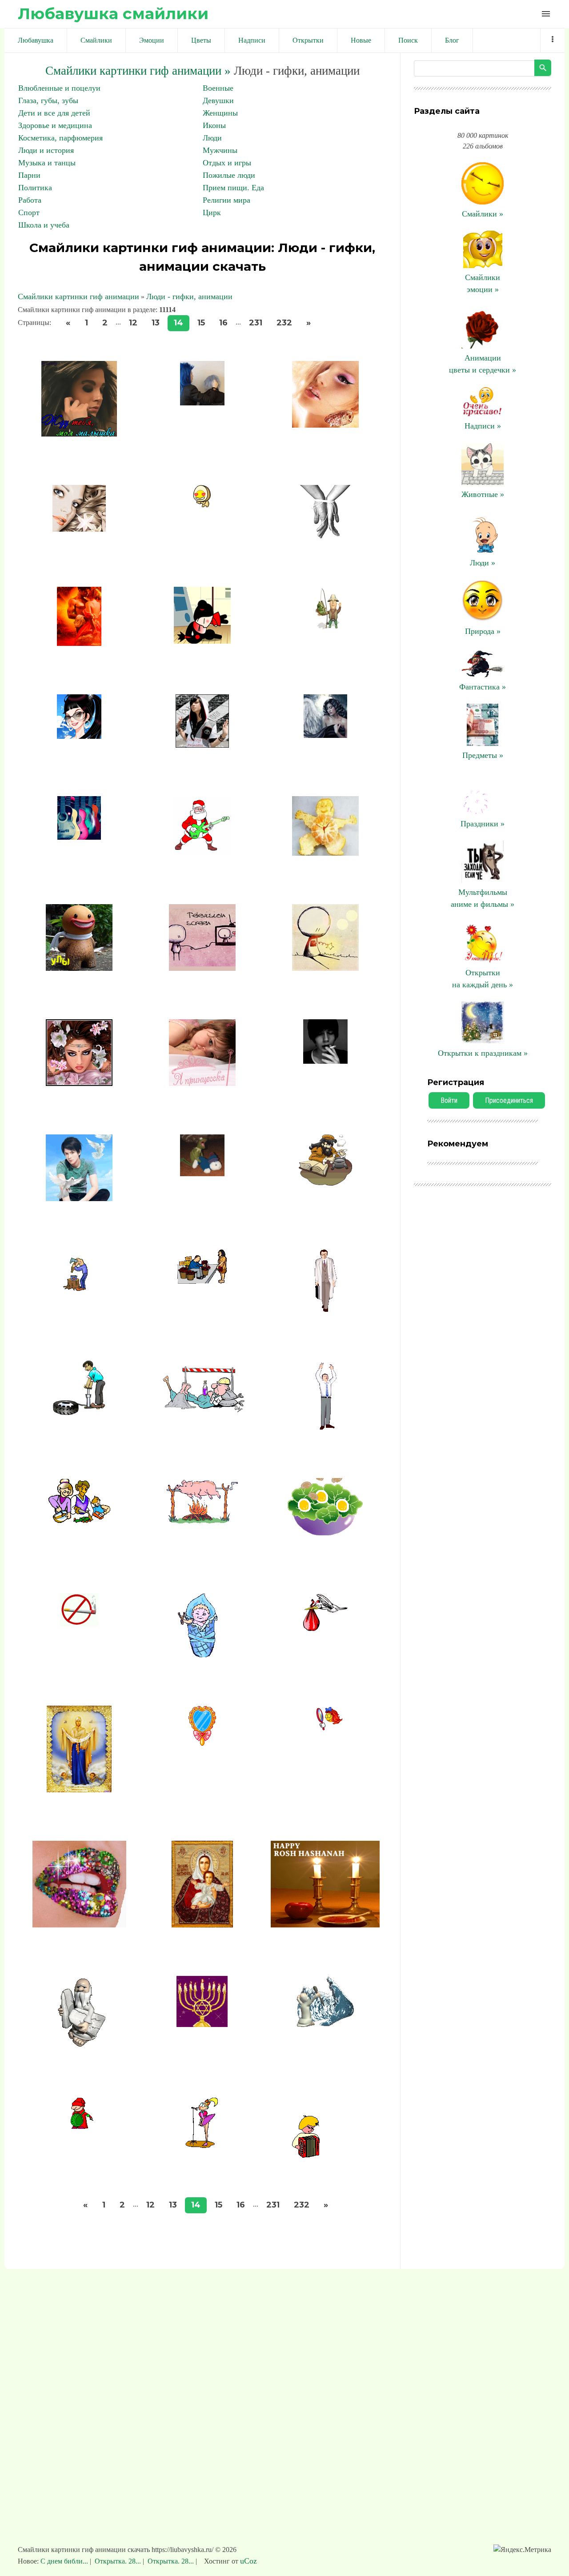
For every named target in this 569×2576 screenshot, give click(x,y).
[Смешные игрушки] (202, 1174)
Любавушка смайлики (113, 14)
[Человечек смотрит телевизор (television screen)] (202, 968)
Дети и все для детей (54, 113)
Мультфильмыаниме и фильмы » (483, 898)
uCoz (248, 2561)
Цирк (212, 212)
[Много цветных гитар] (79, 837)
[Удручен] (325, 1309)
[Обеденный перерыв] (202, 1410)
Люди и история (46, 150)
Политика (35, 188)
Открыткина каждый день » (483, 979)
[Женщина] (325, 735)
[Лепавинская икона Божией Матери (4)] (202, 1925)
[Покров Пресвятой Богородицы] (79, 1790)
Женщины (220, 113)
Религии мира (226, 200)
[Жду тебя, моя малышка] (79, 434)
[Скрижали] (79, 2046)
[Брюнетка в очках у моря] (79, 736)
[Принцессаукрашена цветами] (79, 1083)
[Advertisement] (284, 2411)
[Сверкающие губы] (79, 1925)
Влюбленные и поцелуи (59, 88)
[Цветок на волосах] (79, 529)
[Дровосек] (79, 1288)
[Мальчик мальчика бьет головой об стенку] (202, 403)
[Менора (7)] (202, 2024)
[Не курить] (79, 1623)
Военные (218, 88)
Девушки (218, 100)
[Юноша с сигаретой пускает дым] (325, 1061)
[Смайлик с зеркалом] (325, 1732)
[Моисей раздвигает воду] (325, 2025)
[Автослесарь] (79, 1412)
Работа (30, 200)
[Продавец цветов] (202, 1281)
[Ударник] (79, 2127)
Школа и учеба (44, 225)
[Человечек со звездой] (325, 968)
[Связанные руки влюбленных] (325, 536)
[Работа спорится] (79, 1520)
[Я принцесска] (202, 1083)
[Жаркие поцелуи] (202, 641)
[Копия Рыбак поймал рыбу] (325, 629)
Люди (212, 138)
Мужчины (220, 150)
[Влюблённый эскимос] (202, 505)
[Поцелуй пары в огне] (79, 643)
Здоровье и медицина (55, 125)
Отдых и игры (227, 163)
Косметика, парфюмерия (60, 138)
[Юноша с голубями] (79, 1198)
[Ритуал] (325, 1925)
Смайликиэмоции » (483, 283)
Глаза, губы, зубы (48, 100)
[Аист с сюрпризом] (325, 1635)
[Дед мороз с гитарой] (202, 852)
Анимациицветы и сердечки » (483, 364)
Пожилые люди (229, 175)
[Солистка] (202, 2145)
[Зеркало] (202, 1743)
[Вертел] (202, 1521)
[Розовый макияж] (325, 425)
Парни (29, 175)
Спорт (29, 212)
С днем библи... (65, 2561)
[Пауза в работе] (325, 1427)
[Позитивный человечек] (325, 853)
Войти (449, 1100)
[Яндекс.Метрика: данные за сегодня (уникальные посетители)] (522, 2550)
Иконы (214, 125)
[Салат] (325, 1542)
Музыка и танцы (47, 163)
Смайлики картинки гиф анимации (78, 296)
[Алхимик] (325, 1183)
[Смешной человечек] (79, 968)
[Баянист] (325, 2156)
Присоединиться (509, 1100)
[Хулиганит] (202, 1655)
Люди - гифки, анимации (189, 296)
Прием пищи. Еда (233, 188)
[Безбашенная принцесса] (202, 745)
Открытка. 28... (118, 2561)
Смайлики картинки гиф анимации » (138, 71)
